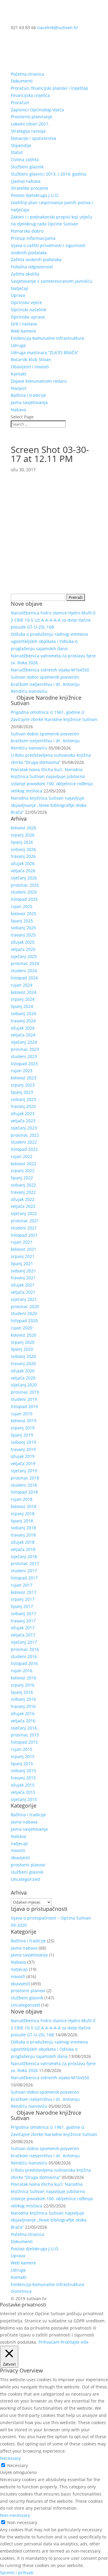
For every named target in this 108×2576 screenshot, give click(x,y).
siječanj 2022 (24, 1213)
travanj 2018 (23, 1535)
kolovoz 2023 (24, 1078)
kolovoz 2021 (24, 1249)
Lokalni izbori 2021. (30, 124)
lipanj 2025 (22, 921)
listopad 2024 (24, 978)
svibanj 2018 (23, 1528)
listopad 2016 (24, 1663)
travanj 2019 (23, 1449)
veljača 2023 (23, 1121)
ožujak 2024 (23, 1028)
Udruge (18, 345)
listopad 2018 (24, 1492)
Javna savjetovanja (29, 402)
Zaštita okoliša (25, 274)
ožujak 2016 (23, 1713)
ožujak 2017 (23, 1628)
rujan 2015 (22, 1749)
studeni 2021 (24, 1228)
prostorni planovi (28, 1865)
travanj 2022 (23, 1192)
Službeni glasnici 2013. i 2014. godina (48, 174)
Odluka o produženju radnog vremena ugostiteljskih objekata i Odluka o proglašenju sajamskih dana (49, 641)
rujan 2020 (22, 1328)
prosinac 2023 (25, 1049)
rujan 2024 (22, 985)
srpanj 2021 (23, 1256)
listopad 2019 (24, 1406)
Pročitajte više (75, 2342)
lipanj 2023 (22, 1092)
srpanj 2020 (23, 1342)
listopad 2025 (24, 899)
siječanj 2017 (24, 1642)
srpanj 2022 (23, 1170)
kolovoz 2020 (24, 1335)
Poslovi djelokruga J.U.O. (35, 195)
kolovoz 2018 (24, 1506)
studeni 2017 (24, 1571)
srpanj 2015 (23, 1756)
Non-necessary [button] (15, 2515)
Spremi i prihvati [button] (17, 2573)
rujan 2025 (22, 906)
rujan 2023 (22, 1071)
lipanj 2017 (22, 1606)
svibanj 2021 (23, 1271)
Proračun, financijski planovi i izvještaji (49, 88)
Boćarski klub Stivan (31, 359)
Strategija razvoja (28, 131)
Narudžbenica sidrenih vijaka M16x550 (50, 670)
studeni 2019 (24, 1399)
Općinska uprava (28, 317)
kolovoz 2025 (24, 914)
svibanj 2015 (23, 1771)
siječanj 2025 (24, 956)
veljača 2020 (23, 1378)
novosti (18, 1850)
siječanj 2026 (24, 878)
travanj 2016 (23, 1706)
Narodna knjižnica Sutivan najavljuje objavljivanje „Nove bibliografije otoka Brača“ (49, 805)
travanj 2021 (23, 1278)
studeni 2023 (24, 1056)
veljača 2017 (23, 1635)
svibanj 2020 (23, 1356)
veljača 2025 (23, 949)
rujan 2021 (22, 1242)
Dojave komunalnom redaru (39, 381)
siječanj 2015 (24, 1799)
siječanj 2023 (24, 1128)
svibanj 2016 (23, 1699)
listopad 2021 (24, 1235)
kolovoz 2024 (24, 992)
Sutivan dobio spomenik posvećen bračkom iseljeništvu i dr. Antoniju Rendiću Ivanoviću (45, 684)
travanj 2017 (23, 1621)
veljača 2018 (23, 1549)
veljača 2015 (23, 1792)
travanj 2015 (23, 1778)
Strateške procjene (30, 188)
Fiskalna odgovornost (32, 267)
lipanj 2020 (22, 1349)
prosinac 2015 (25, 1735)
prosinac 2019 (25, 1392)
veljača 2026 (23, 871)
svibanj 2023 (23, 1099)
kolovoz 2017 (24, 1592)
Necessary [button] (10, 2458)
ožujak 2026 (23, 863)
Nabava (18, 410)
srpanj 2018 (23, 1514)
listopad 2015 (24, 1742)
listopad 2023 (24, 1064)
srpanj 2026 (23, 835)
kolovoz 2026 (24, 828)
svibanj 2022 (23, 1185)
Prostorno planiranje (31, 117)
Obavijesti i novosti (30, 367)
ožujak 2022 (23, 1199)
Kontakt (18, 374)
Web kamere (23, 331)
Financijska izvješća (30, 95)
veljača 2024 (23, 1035)
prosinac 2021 (25, 1221)
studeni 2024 (24, 971)
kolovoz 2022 (24, 1164)
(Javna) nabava (26, 181)
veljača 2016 (23, 1721)
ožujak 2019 (23, 1456)
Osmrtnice (21, 2291)
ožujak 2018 (23, 1542)
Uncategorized (25, 1879)
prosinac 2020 (25, 1306)
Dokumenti (22, 81)
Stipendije (21, 145)
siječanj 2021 (24, 1299)
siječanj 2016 (24, 1728)
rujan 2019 (22, 1414)
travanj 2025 (23, 935)
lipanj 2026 (22, 842)
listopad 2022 (24, 1149)
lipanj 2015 (22, 1764)
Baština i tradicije (28, 395)
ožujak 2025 (23, 942)
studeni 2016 (24, 1656)
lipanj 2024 (22, 1006)
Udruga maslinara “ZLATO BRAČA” (45, 353)
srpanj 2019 (23, 1428)
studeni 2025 (24, 892)
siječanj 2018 (24, 1556)
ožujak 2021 (23, 1285)
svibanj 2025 (23, 928)
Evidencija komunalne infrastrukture (48, 338)
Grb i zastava (24, 324)
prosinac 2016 (25, 1649)
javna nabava (24, 1822)
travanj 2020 (23, 1363)
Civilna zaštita (25, 160)
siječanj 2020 (24, 1385)
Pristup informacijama (33, 238)
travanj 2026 (23, 856)
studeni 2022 (24, 1142)
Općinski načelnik (28, 310)
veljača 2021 (23, 1292)
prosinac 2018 (25, 1478)
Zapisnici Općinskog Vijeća (37, 110)
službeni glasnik (27, 1872)
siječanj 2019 (24, 1471)
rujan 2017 (22, 1585)
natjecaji (19, 1843)
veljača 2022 (23, 1206)
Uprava (18, 295)
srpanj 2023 (23, 1085)
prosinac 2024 (25, 963)
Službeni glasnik (27, 167)
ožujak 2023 (23, 1113)
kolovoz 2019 (24, 1421)
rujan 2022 (22, 1156)
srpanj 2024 (23, 999)
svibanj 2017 (23, 1614)
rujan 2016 (22, 1671)
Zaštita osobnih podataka (36, 259)
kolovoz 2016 (24, 1678)
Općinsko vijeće (26, 302)
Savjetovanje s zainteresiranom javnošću (52, 281)
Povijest (18, 388)
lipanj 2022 (22, 1178)
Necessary (18, 2465)
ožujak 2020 (23, 1371)
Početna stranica (27, 74)
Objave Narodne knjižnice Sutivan (46, 700)
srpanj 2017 (23, 1599)
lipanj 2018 (22, 1521)
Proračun (20, 103)
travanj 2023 (23, 1106)
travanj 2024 (23, 1021)
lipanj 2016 (22, 1692)
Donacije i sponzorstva (33, 138)
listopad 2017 (24, 1578)
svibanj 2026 (23, 849)
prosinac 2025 (25, 885)
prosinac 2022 (25, 1135)
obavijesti (20, 1858)
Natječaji (20, 288)
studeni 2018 (24, 1485)
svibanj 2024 (23, 1014)
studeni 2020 (24, 1313)
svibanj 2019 (23, 1442)
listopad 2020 (24, 1321)
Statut (17, 152)
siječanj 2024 (24, 1042)
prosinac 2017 (25, 1563)
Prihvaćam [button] (49, 2342)
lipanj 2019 (22, 1435)
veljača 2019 (23, 1463)
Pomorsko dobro (27, 231)
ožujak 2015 (23, 1785)
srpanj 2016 (23, 1685)
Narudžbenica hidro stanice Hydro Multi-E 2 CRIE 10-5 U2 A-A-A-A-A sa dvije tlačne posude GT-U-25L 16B (53, 620)
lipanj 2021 (22, 1264)
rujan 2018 (22, 1499)
